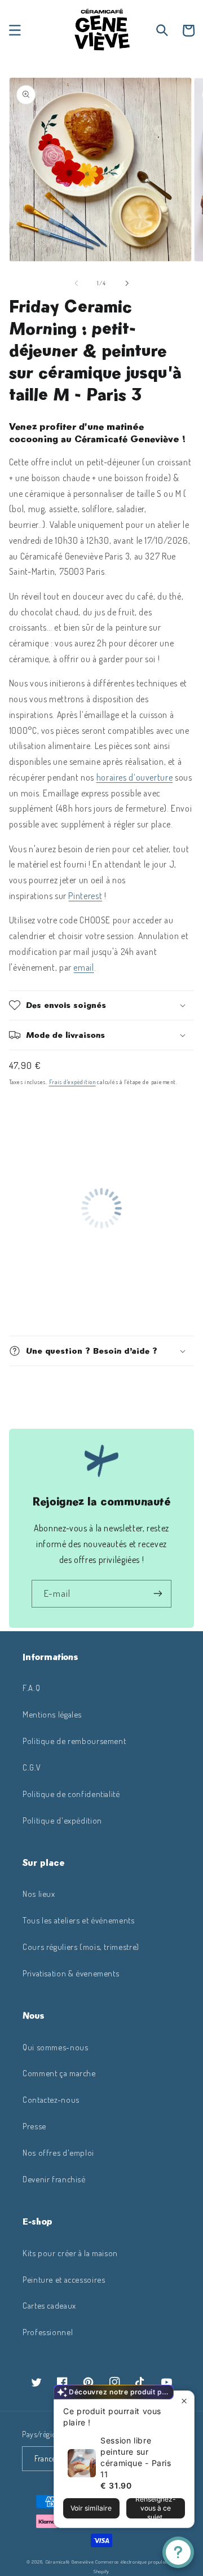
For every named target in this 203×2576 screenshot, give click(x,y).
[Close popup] (184, 2401)
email (83, 967)
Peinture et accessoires (64, 2279)
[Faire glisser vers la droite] (127, 283)
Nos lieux (39, 1894)
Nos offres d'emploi (58, 2152)
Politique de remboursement (74, 1741)
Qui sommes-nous (55, 2047)
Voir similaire (91, 2508)
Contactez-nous (51, 2099)
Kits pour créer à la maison (70, 2253)
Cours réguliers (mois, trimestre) (81, 1947)
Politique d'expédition (62, 1820)
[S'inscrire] (158, 1594)
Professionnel (48, 2332)
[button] (15, 30)
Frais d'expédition (72, 1082)
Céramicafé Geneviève (70, 2562)
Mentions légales (52, 1714)
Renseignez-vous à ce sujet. (156, 2508)
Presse (34, 2126)
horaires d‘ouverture (135, 777)
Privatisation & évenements (71, 1973)
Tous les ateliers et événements (79, 1920)
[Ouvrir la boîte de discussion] (178, 2552)
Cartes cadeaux (49, 2305)
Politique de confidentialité (71, 1794)
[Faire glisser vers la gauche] (76, 283)
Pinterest (85, 896)
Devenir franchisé (54, 2179)
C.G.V (32, 1767)
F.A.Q (31, 1688)
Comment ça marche (59, 2073)
